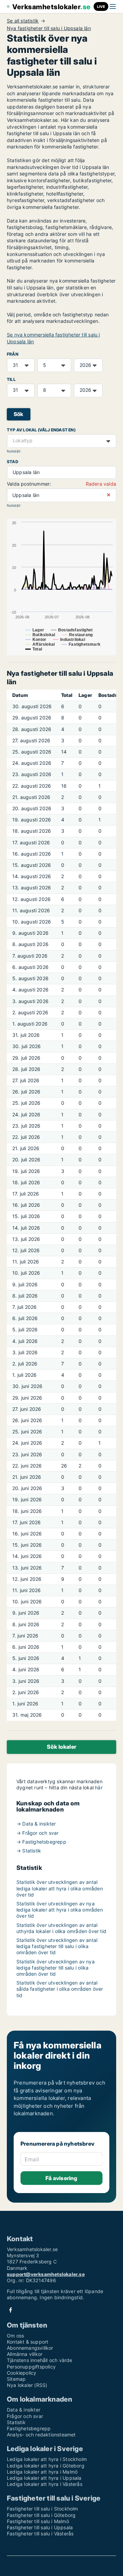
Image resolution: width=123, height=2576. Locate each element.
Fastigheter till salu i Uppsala (40, 2527)
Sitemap (16, 2379)
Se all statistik (23, 21)
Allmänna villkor (25, 2354)
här (99, 1787)
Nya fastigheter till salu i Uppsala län (49, 28)
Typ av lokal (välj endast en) (41, 430)
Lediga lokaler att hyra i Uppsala (44, 2478)
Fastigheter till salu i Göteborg (41, 2515)
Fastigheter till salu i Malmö (38, 2521)
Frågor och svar (25, 2416)
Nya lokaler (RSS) (27, 2385)
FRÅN (13, 354)
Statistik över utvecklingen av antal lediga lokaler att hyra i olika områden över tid (60, 1888)
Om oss (15, 2336)
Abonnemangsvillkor (30, 2348)
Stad (12, 462)
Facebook (11, 2310)
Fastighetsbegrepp (29, 2428)
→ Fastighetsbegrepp (41, 1842)
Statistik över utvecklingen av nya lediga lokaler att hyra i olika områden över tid (60, 1910)
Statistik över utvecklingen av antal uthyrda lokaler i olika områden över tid (61, 1928)
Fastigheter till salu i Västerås (40, 2534)
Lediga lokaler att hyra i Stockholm (47, 2459)
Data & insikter (24, 2410)
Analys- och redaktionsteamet (41, 2435)
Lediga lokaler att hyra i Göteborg (46, 2466)
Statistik (16, 2422)
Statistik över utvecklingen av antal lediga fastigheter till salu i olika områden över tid (57, 1946)
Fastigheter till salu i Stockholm (43, 2509)
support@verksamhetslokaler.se (46, 2274)
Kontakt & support (28, 2342)
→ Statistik (29, 1851)
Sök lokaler (61, 1747)
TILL (11, 379)
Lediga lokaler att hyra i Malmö (42, 2472)
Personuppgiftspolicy (31, 2367)
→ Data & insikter (36, 1824)
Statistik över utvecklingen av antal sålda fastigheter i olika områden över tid (60, 1989)
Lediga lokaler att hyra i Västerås (45, 2484)
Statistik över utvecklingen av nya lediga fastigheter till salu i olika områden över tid (56, 1968)
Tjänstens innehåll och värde (40, 2360)
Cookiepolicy (22, 2373)
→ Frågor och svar (37, 1833)
